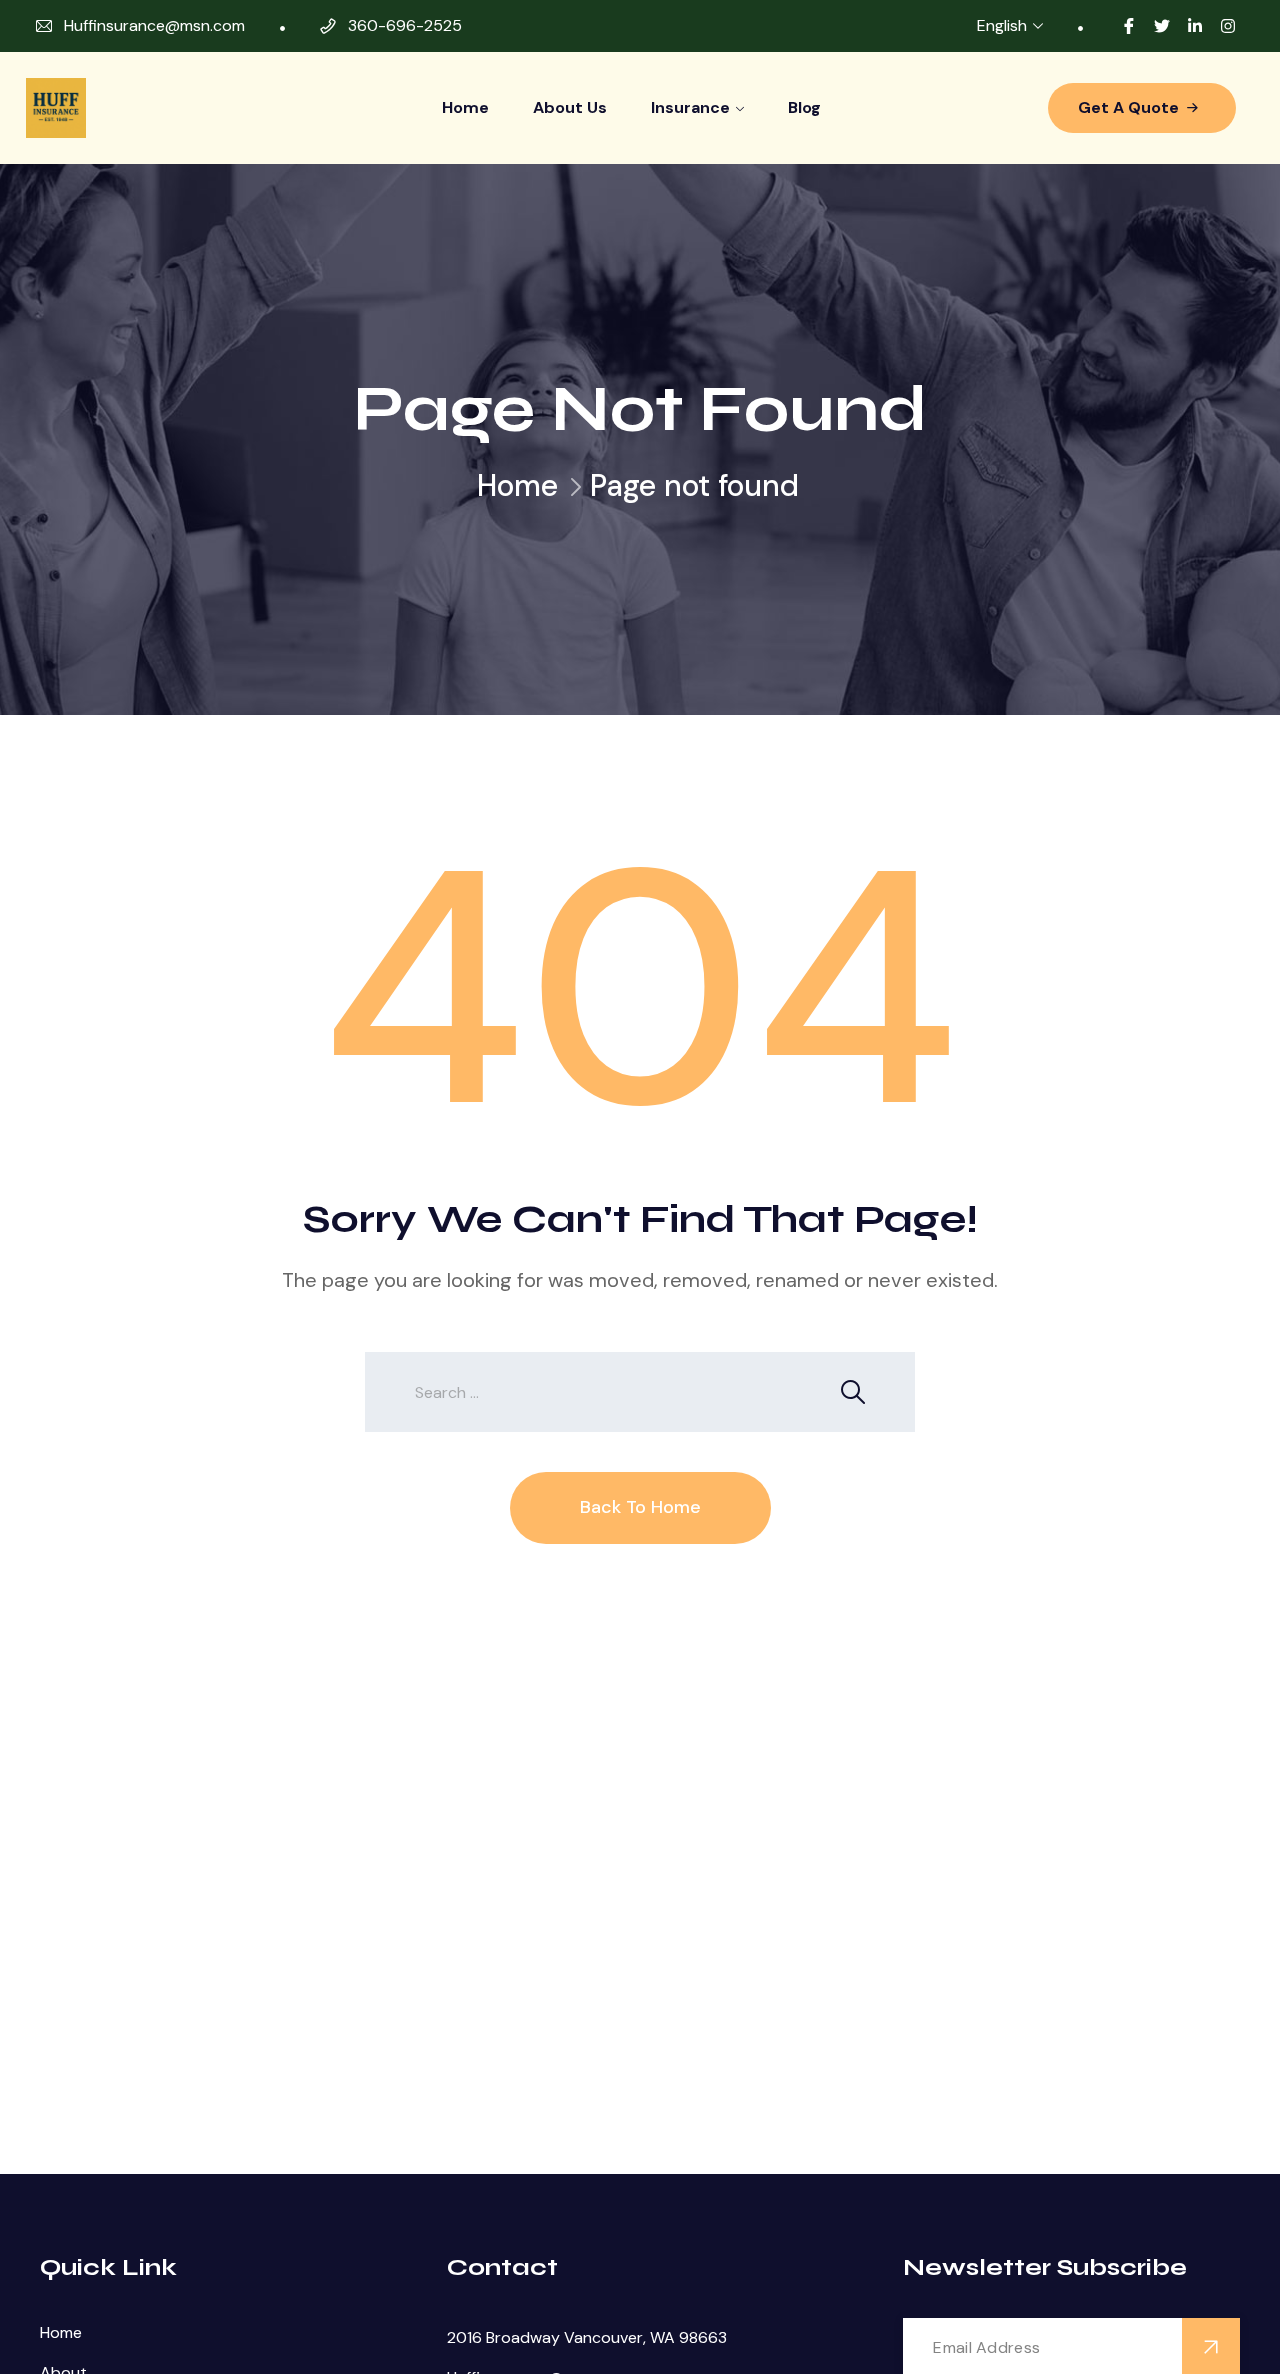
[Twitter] (1162, 26)
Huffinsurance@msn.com (154, 25)
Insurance (690, 107)
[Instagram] (1228, 26)
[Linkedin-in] (1195, 26)
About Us (570, 107)
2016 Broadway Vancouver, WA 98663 (587, 2337)
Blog (804, 107)
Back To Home (640, 1507)
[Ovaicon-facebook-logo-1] (1129, 26)
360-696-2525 (405, 25)
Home (465, 107)
